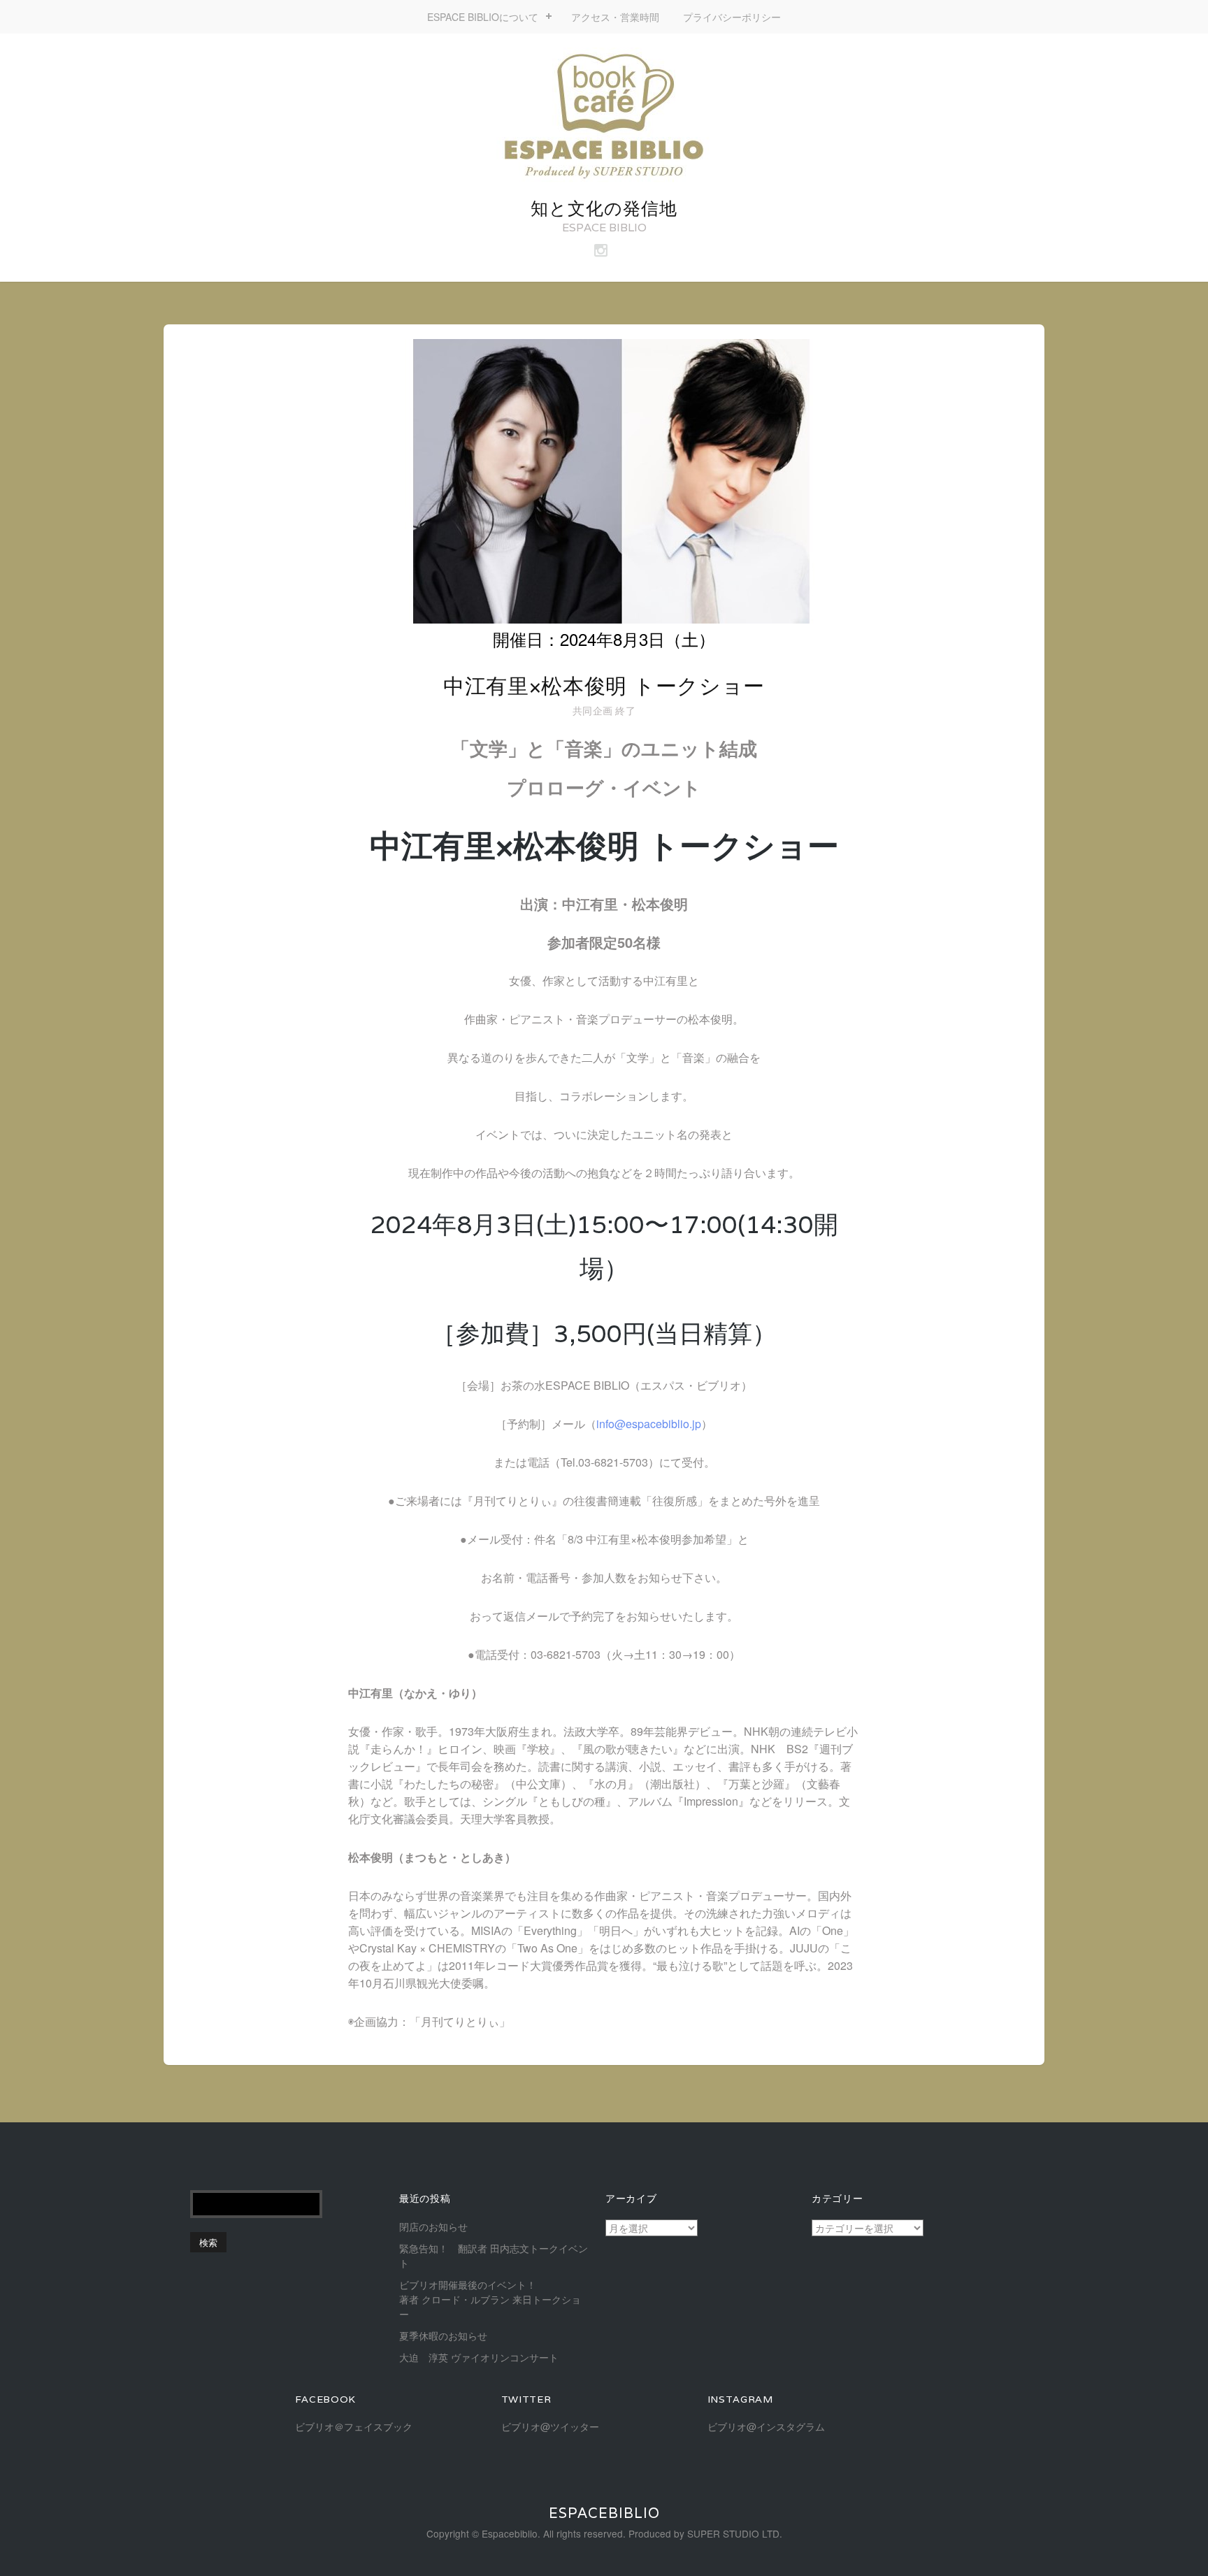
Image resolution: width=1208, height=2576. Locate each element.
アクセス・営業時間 (615, 17)
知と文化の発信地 (604, 208)
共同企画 (592, 710)
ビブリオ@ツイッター (550, 2426)
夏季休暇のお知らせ (443, 2336)
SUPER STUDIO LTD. (735, 2533)
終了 (625, 710)
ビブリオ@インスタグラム (766, 2426)
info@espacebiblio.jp (649, 1424)
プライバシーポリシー (732, 17)
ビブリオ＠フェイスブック (354, 2426)
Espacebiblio (604, 2513)
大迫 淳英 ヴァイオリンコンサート (479, 2357)
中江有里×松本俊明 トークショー (604, 686)
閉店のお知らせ (433, 2226)
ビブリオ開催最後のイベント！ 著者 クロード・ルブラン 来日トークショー (517, 2299)
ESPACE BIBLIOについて (483, 17)
